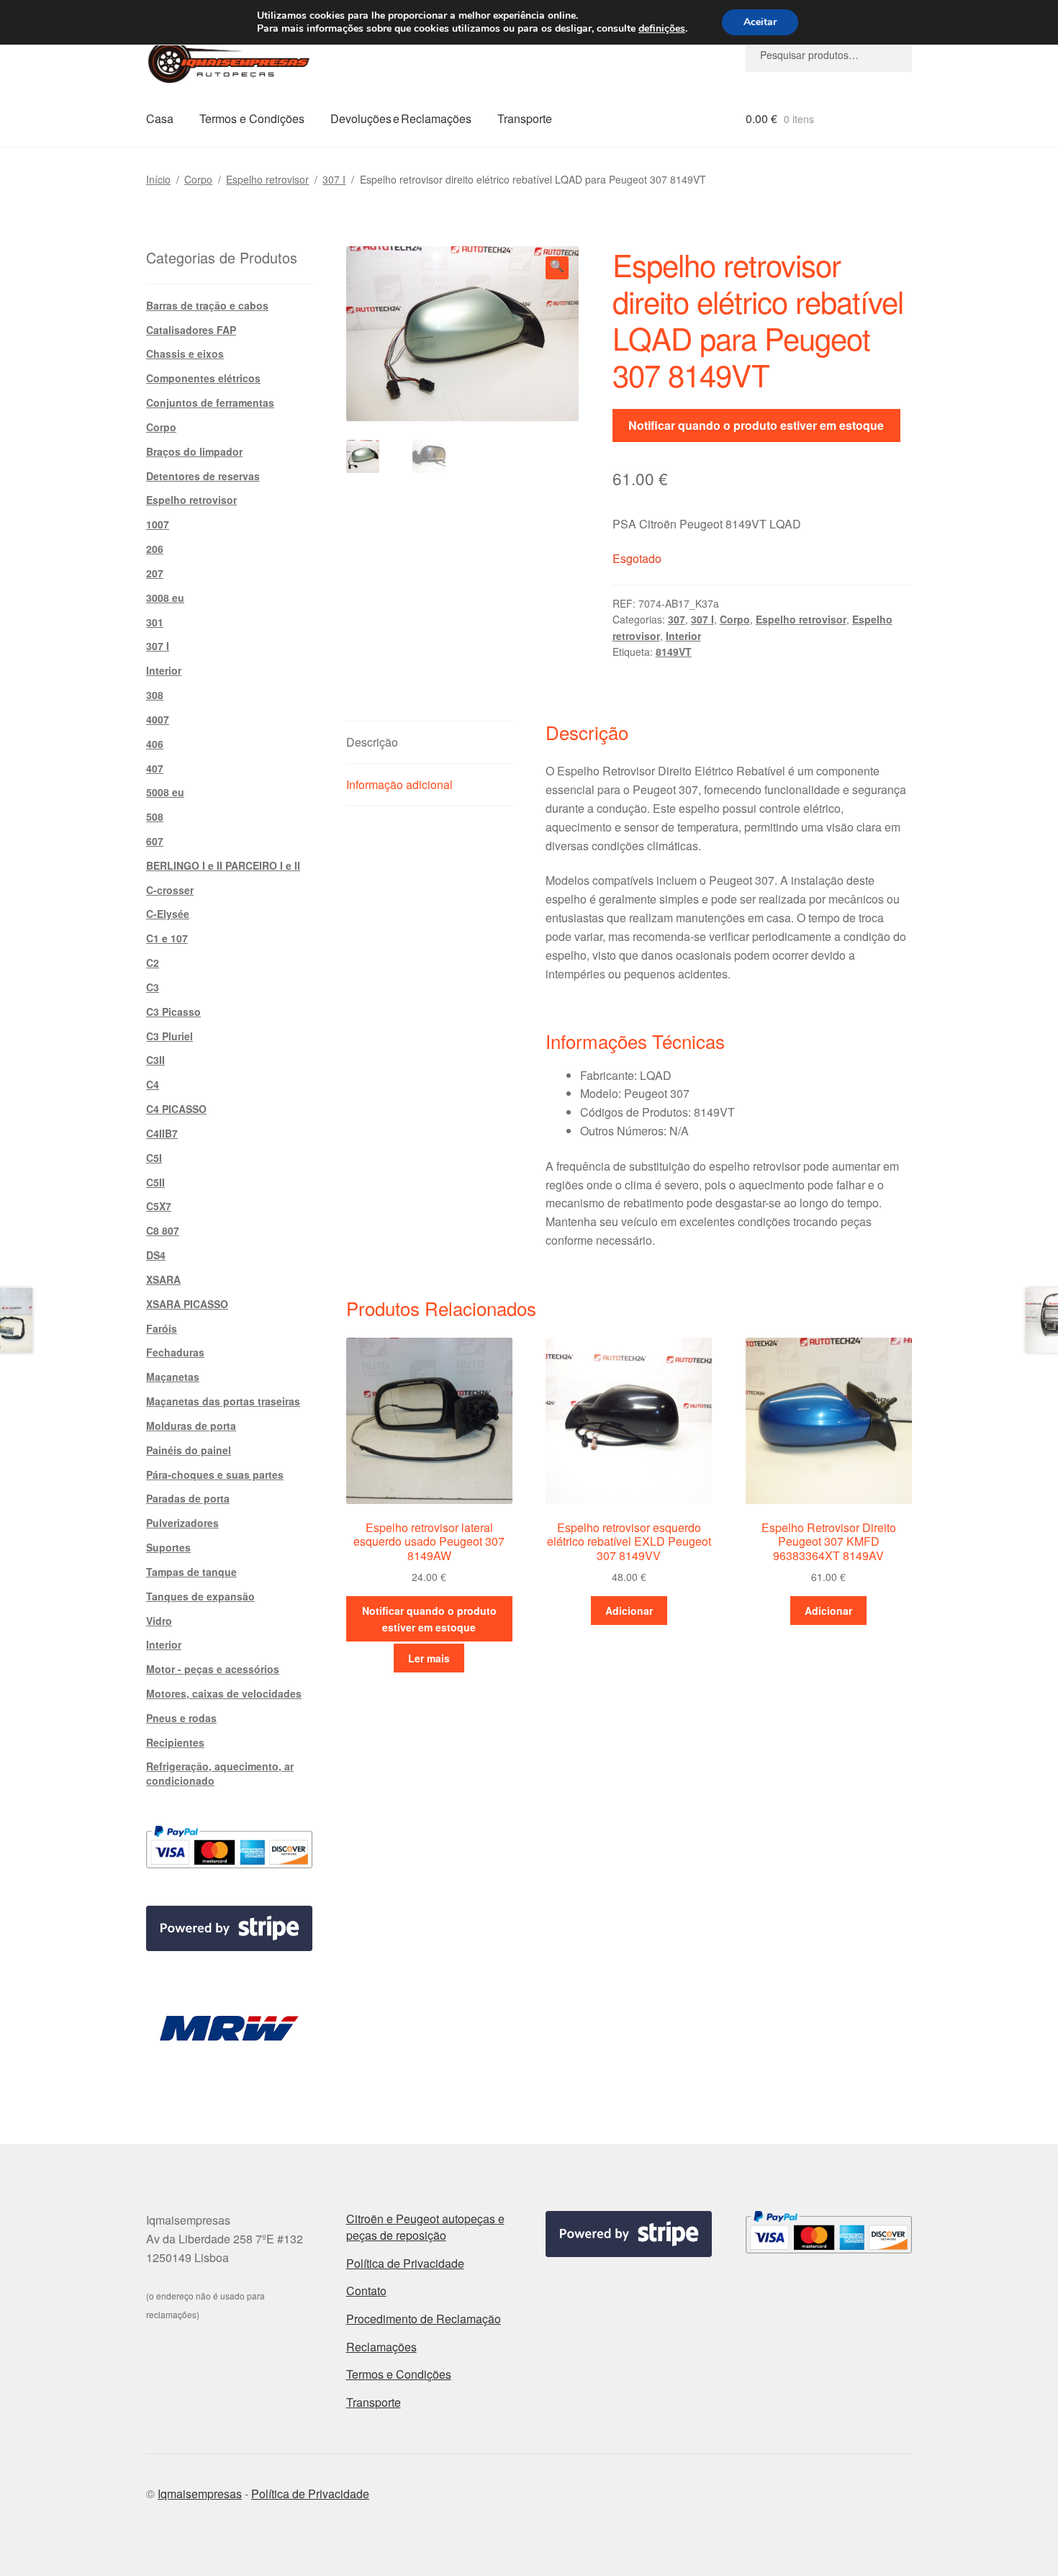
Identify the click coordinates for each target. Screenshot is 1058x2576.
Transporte (525, 118)
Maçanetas (173, 1377)
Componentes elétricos (203, 378)
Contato (366, 2291)
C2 (153, 963)
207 (155, 573)
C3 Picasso (173, 1012)
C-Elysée (168, 914)
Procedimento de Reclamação (424, 2319)
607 (155, 841)
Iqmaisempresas (200, 2494)
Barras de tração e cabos (207, 305)
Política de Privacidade (405, 2263)
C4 (153, 1084)
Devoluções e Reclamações (401, 118)
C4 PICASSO (176, 1109)
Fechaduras (175, 1352)
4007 (158, 719)
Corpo (198, 179)
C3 (153, 987)
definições (662, 29)
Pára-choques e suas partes (215, 1474)
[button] (557, 268)
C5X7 (159, 1206)
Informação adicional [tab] (399, 784)
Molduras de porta (191, 1426)
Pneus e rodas (181, 1718)
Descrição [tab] (372, 742)
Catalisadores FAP (191, 330)
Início (158, 179)
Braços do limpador (194, 451)
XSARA (163, 1279)
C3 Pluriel (169, 1036)
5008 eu (165, 792)
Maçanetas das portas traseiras (223, 1401)
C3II (155, 1060)
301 (155, 622)
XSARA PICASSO (187, 1304)
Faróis (162, 1328)
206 (155, 549)
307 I (334, 179)
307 (677, 619)
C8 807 (163, 1230)
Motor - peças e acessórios (213, 1669)
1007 (158, 524)
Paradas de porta (188, 1498)
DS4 (156, 1255)
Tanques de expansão (200, 1596)
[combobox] (829, 55)
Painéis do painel (189, 1450)
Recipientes (175, 1742)
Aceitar (760, 22)
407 (155, 768)
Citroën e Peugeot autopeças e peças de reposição (425, 2227)
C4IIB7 (162, 1133)
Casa (160, 118)
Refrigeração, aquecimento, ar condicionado (220, 1773)
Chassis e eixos (185, 353)
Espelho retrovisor (267, 179)
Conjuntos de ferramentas (210, 402)
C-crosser (170, 890)
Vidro (159, 1621)
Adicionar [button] (629, 1611)
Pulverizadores (182, 1523)
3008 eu (165, 598)
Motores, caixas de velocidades (224, 1693)
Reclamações (381, 2347)
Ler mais (429, 1658)
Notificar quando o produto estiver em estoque (756, 425)
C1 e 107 (167, 938)
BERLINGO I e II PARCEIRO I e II (223, 865)
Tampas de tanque (191, 1572)
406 (155, 744)
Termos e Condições (252, 118)
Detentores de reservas (203, 476)
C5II (155, 1182)
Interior (683, 636)
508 (155, 816)
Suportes (168, 1547)
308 (155, 695)
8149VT (674, 652)
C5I (154, 1158)
